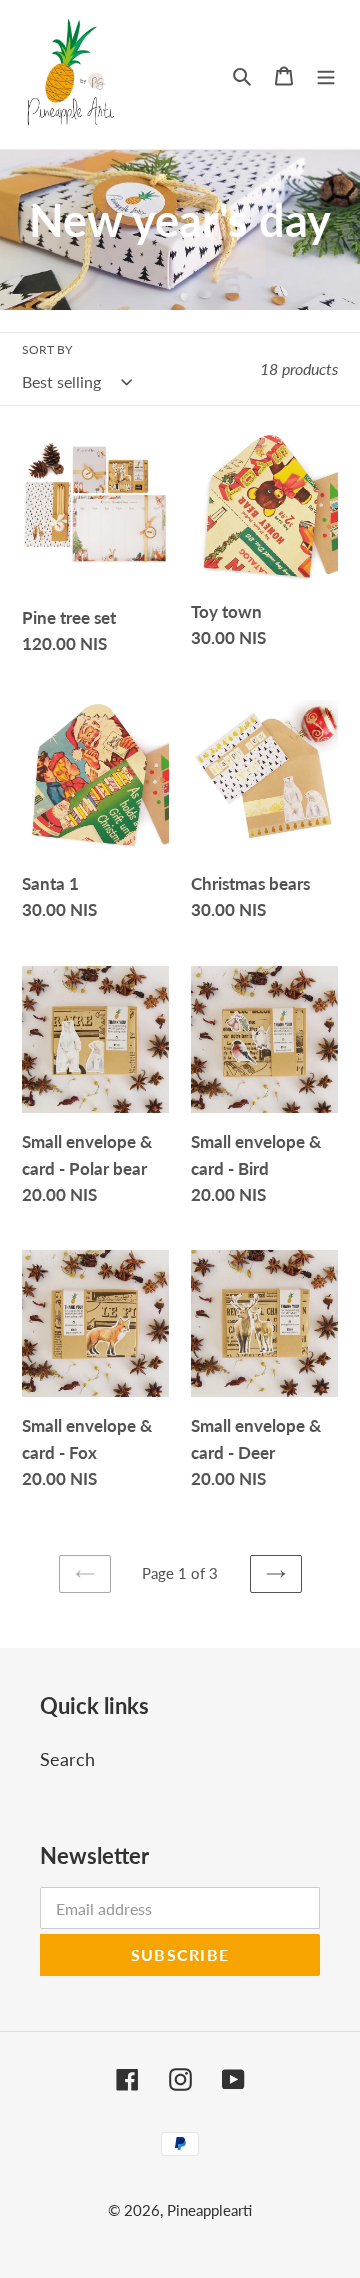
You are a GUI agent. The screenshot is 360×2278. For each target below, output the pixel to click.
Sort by (47, 349)
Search (67, 1759)
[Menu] (326, 74)
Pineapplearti (209, 2210)
